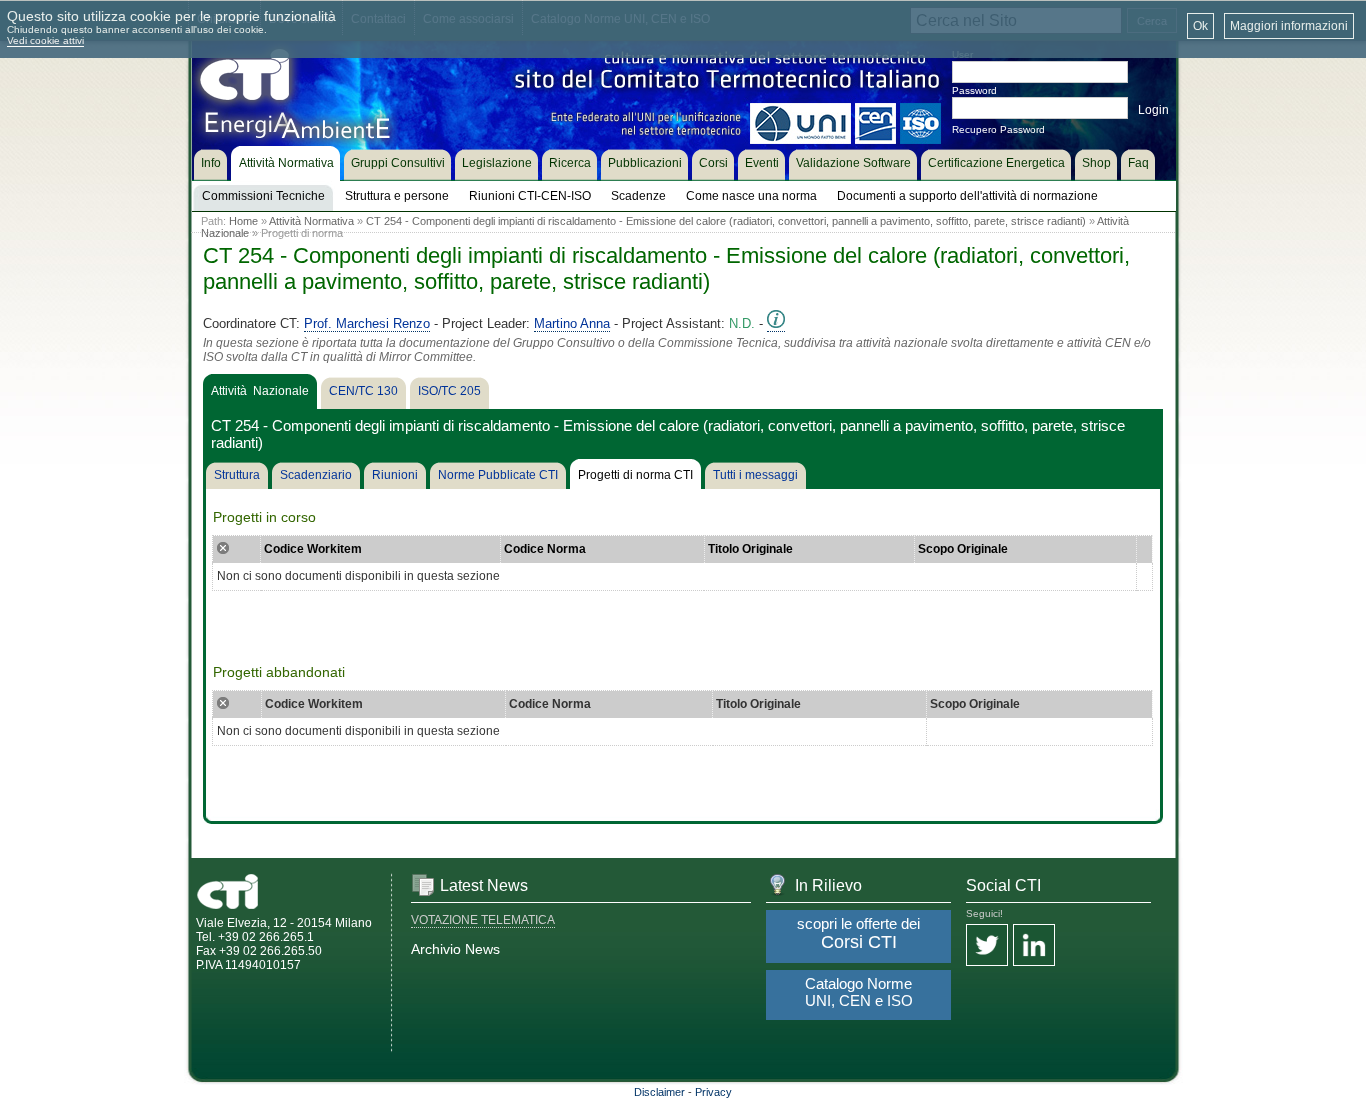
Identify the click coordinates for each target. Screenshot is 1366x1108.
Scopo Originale (963, 549)
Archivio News (455, 949)
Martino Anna (572, 323)
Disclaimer (659, 1092)
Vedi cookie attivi (45, 40)
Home (243, 221)
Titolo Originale (750, 549)
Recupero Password (998, 129)
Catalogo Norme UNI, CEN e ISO (859, 992)
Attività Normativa (311, 221)
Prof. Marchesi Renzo (367, 323)
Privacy (713, 1092)
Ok (1200, 26)
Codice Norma (545, 549)
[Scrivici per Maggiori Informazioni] (776, 324)
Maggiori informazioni (1289, 26)
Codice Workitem (313, 549)
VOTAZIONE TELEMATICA (483, 920)
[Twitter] (987, 946)
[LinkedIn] (1034, 946)
